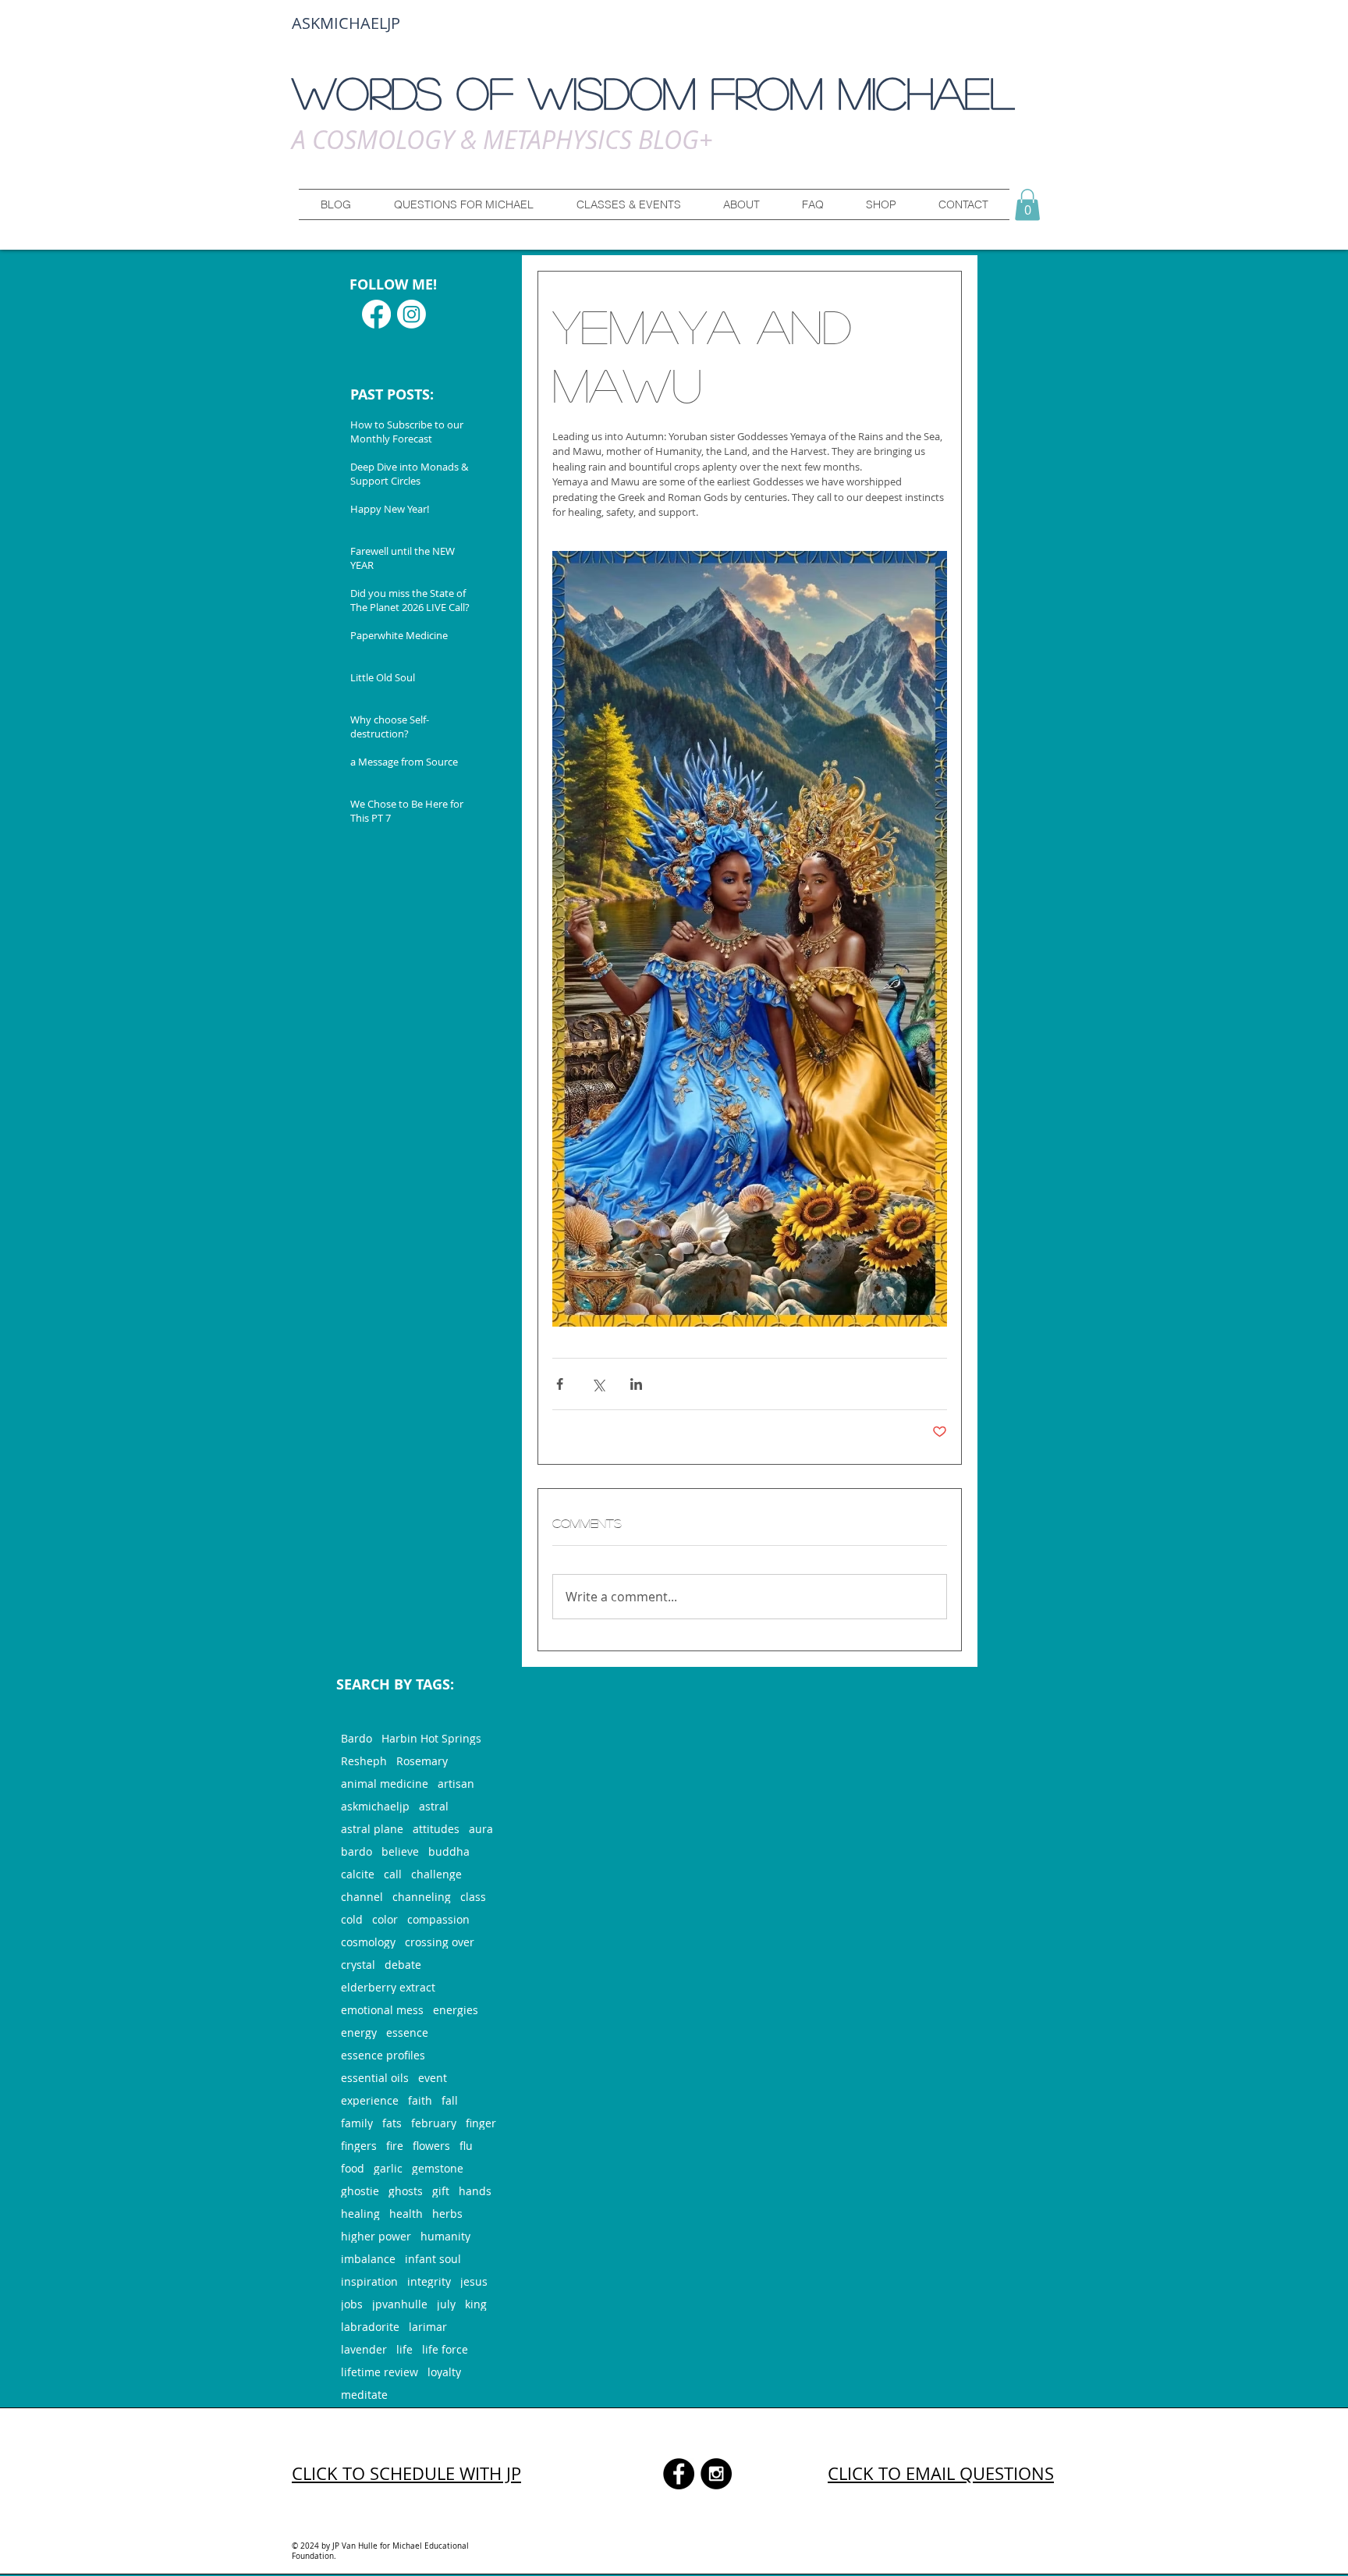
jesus (474, 2281)
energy (359, 2032)
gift (441, 2191)
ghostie (360, 2191)
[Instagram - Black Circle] (716, 2474)
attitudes (436, 1829)
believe (400, 1851)
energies (456, 2010)
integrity (429, 2281)
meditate (364, 2395)
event (433, 2078)
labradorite (370, 2327)
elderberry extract (388, 1987)
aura (481, 1829)
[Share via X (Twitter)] (598, 1384)
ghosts (406, 2191)
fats (392, 2123)
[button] (463, 204)
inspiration (369, 2281)
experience (370, 2100)
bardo (357, 1851)
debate (403, 1965)
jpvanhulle (400, 2304)
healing (360, 2214)
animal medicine (385, 1784)
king (476, 2304)
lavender (364, 2349)
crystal (358, 1965)
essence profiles (383, 2055)
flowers (431, 2146)
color (385, 1919)
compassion (438, 1919)
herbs (447, 2214)
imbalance (368, 2259)
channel (362, 1897)
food (353, 2168)
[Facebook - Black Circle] (679, 2474)
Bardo (357, 1738)
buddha (449, 1851)
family (357, 2123)
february (434, 2123)
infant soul (433, 2259)
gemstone (438, 2168)
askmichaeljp (375, 1806)
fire (395, 2146)
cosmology (368, 1942)
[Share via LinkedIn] (636, 1384)
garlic (388, 2168)
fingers (359, 2146)
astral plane (372, 1829)
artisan (456, 1784)
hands (475, 2191)
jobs (352, 2304)
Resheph (364, 1761)
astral (434, 1806)
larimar (428, 2327)
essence (407, 2032)
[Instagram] (411, 314)
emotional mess (382, 2010)
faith (420, 2100)
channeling (422, 1897)
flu (466, 2146)
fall (450, 2100)
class (473, 1897)
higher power (376, 2236)
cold (352, 1919)
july (446, 2304)
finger (481, 2123)
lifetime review (380, 2372)
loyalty (444, 2372)
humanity (445, 2236)
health (406, 2214)
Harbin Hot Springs (431, 1738)
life (404, 2349)
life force (445, 2349)
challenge (436, 1874)
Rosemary (422, 1761)
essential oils (375, 2078)
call (393, 1874)
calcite (358, 1874)
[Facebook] (376, 314)
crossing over (440, 1942)
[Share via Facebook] (560, 1384)
